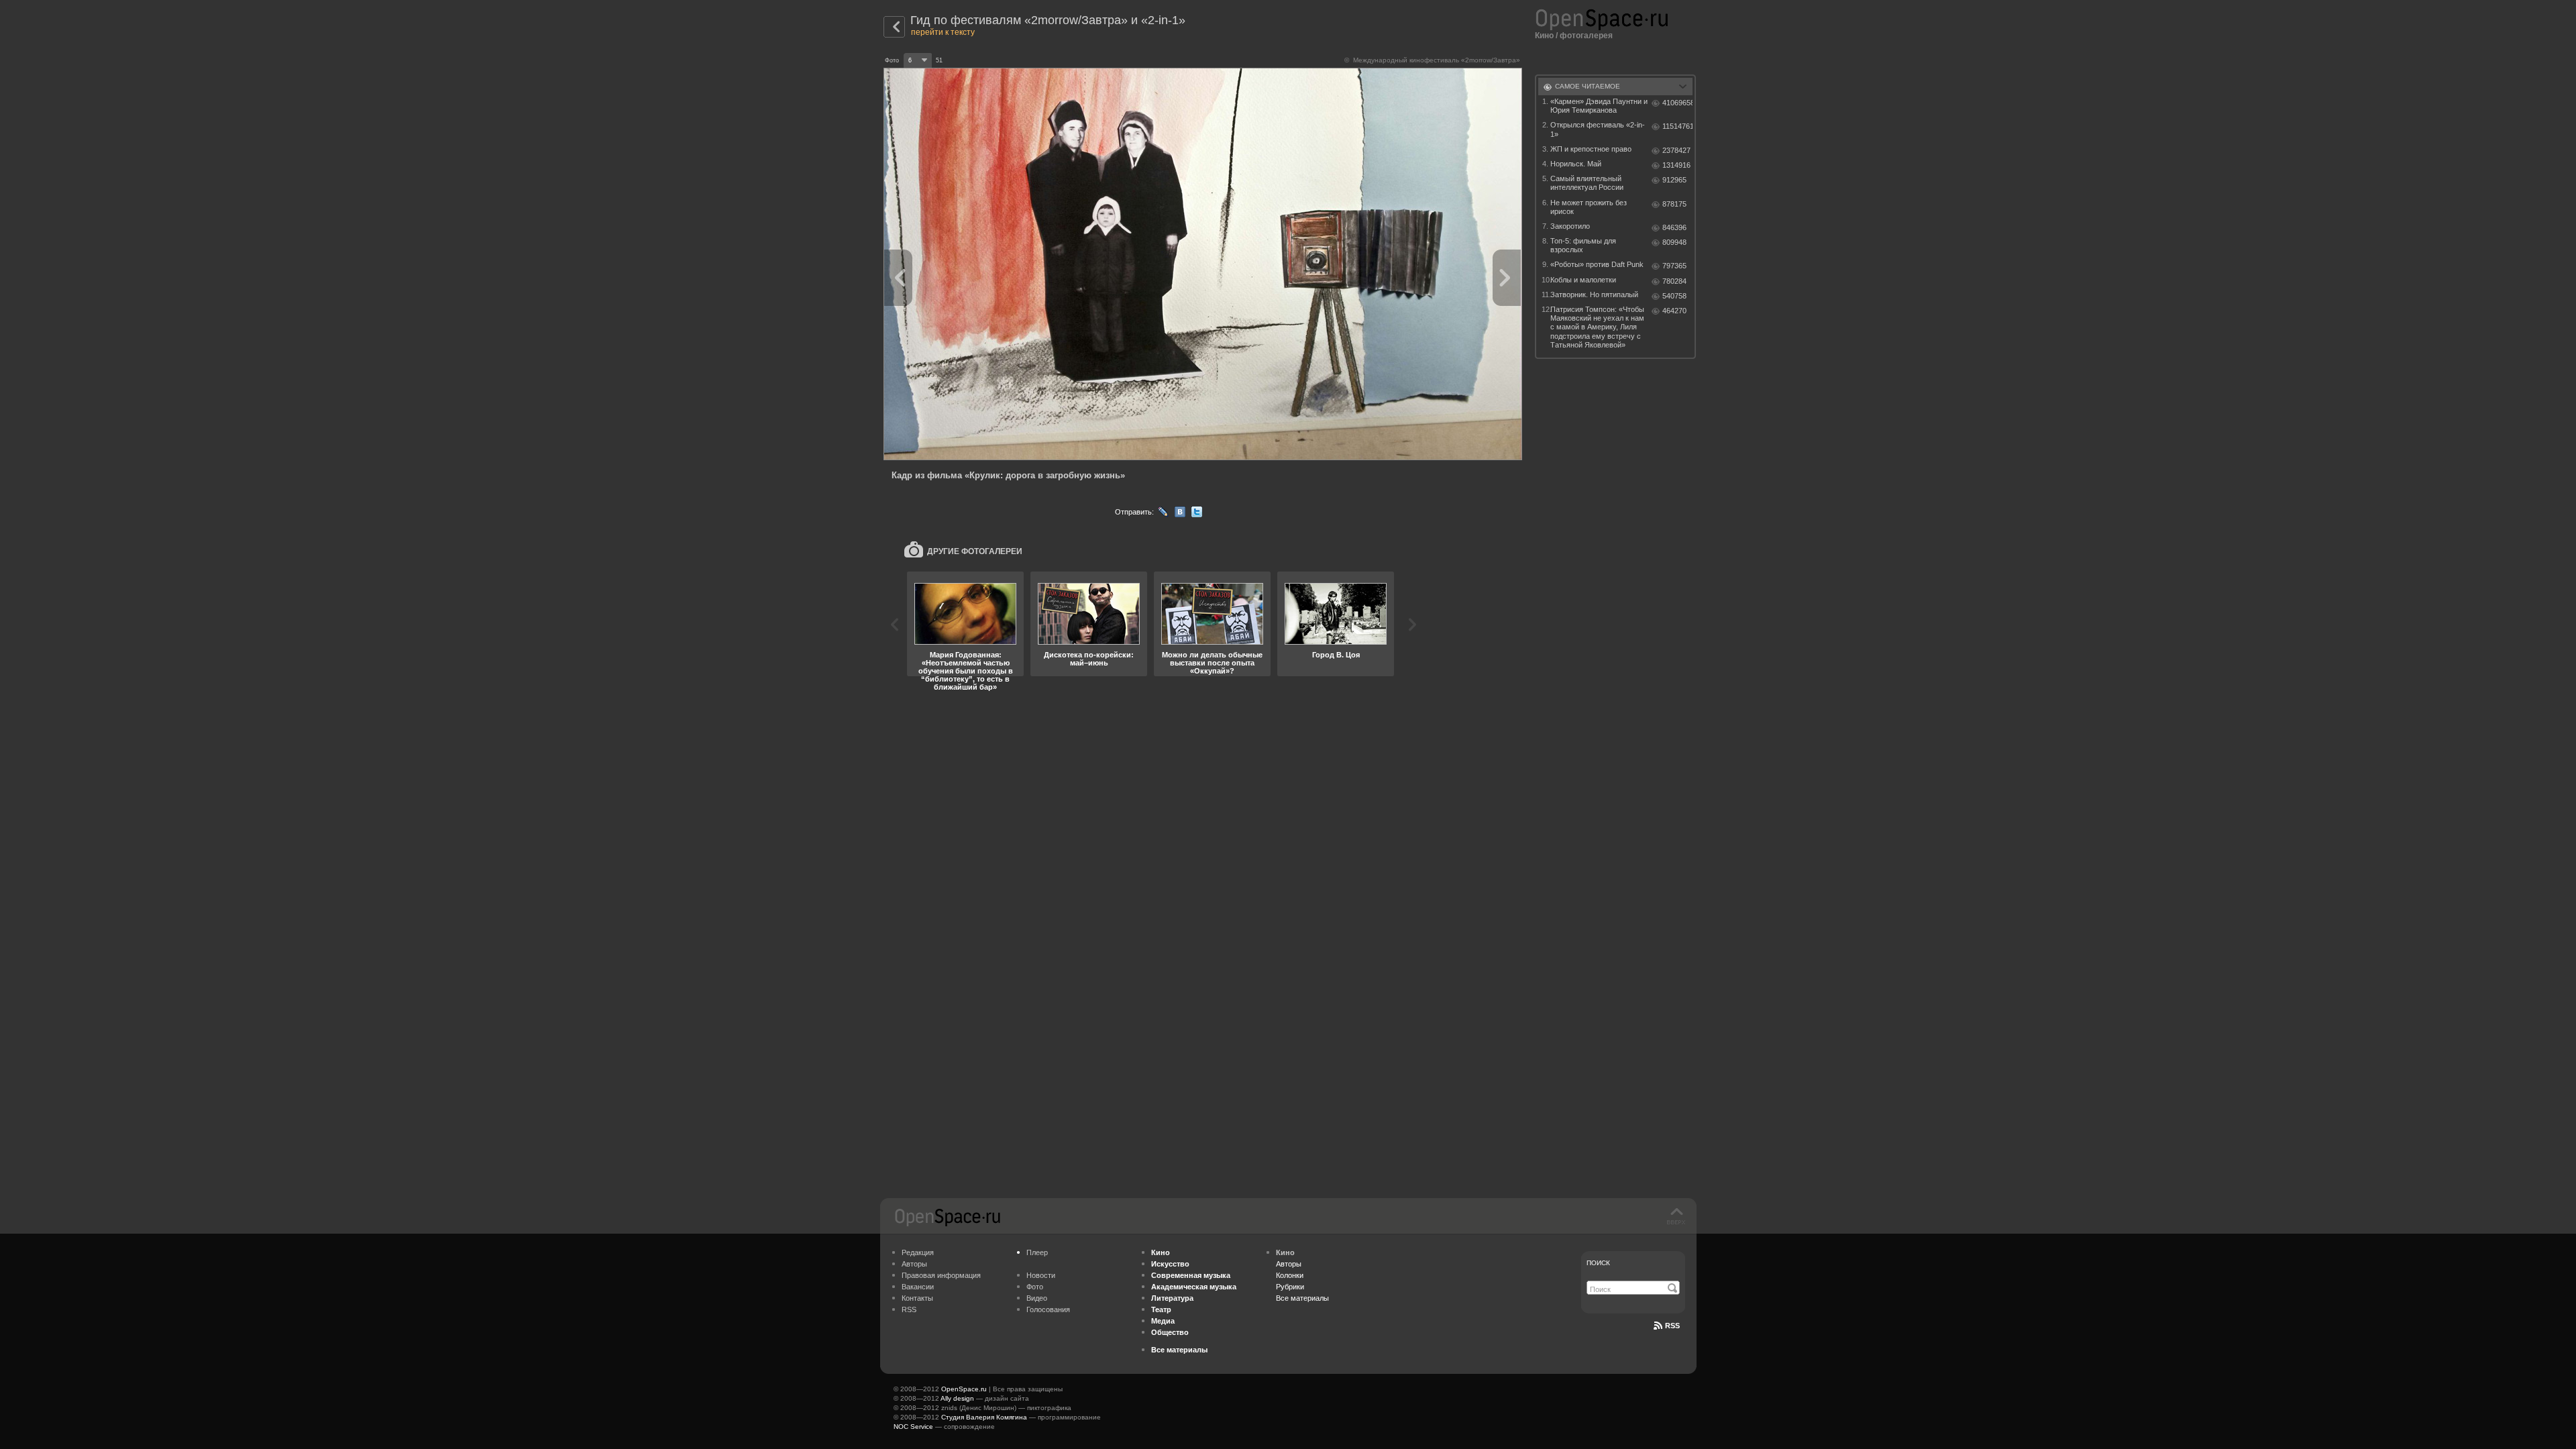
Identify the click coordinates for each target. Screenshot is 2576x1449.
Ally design (957, 1398)
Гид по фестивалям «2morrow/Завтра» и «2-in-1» (1048, 20)
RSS (909, 1309)
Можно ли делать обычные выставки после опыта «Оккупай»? (1212, 663)
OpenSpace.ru (964, 1389)
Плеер (1037, 1252)
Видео (1037, 1298)
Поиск (1598, 1263)
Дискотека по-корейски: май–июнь (1089, 659)
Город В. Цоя (1336, 655)
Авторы (914, 1264)
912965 (1674, 180)
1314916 (1676, 165)
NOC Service (913, 1427)
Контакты (917, 1298)
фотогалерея (1586, 36)
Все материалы (1302, 1298)
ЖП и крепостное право (1591, 149)
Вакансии (918, 1287)
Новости (1041, 1275)
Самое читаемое (1588, 86)
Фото (1035, 1287)
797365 (1674, 266)
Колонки (1290, 1275)
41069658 (1677, 103)
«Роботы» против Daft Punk (1597, 264)
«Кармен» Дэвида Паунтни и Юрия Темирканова (1599, 106)
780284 (1674, 281)
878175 (1674, 204)
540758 (1674, 296)
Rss (1672, 1326)
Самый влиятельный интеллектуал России (1587, 183)
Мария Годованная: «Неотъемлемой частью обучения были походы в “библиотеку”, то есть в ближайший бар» (966, 671)
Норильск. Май (1576, 164)
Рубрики (1290, 1287)
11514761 (1677, 126)
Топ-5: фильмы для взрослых (1583, 245)
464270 (1674, 311)
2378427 (1676, 150)
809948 (1674, 242)
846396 (1674, 227)
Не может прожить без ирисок (1589, 207)
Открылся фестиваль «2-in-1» (1598, 129)
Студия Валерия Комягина (984, 1417)
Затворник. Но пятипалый (1594, 294)
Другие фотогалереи (975, 551)
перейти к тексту (943, 32)
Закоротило (1570, 226)
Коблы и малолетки (1583, 280)
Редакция (918, 1252)
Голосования (1048, 1309)
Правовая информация (941, 1275)
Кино (1544, 36)
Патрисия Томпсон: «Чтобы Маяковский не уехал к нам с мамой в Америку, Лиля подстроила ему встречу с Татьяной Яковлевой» (1597, 327)
